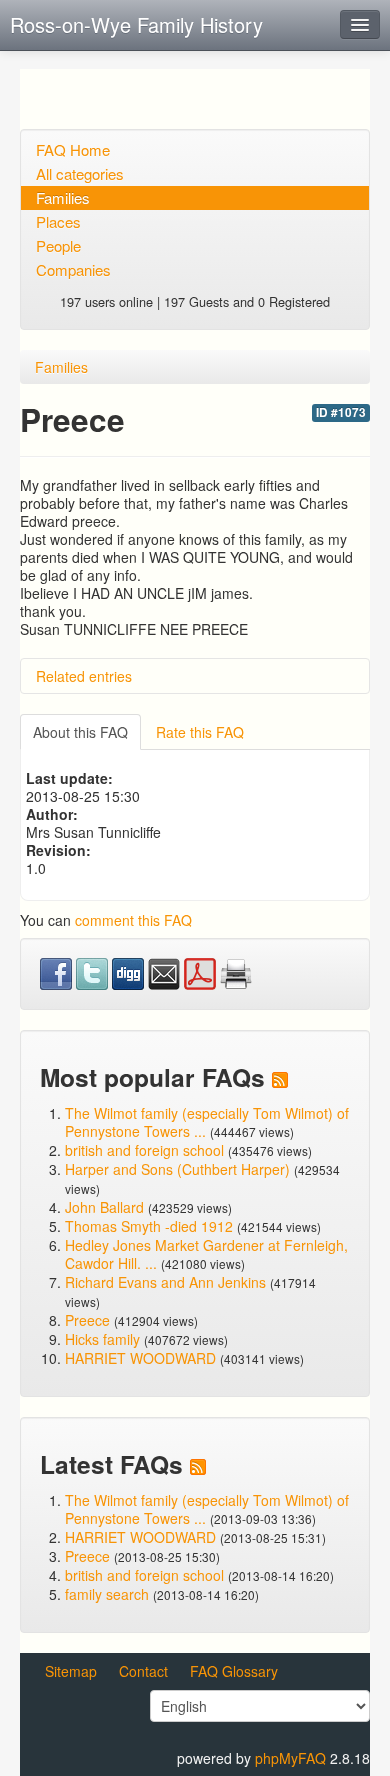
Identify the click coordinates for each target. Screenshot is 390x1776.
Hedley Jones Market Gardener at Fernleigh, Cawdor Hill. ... (206, 1254)
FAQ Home (73, 149)
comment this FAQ (133, 920)
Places (58, 221)
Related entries (84, 676)
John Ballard (104, 1207)
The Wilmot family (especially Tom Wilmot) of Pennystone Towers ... (207, 1122)
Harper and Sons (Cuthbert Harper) (177, 1169)
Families (63, 197)
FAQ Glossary (234, 1671)
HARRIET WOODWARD (140, 1358)
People (58, 245)
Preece (87, 1320)
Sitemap (71, 1671)
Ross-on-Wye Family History (136, 24)
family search (109, 1594)
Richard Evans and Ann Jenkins (165, 1282)
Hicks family (104, 1339)
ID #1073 (341, 412)
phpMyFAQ (290, 1758)
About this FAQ (80, 732)
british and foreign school (144, 1150)
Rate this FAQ (200, 732)
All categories (80, 173)
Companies (73, 269)
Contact (143, 1671)
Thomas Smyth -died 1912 (149, 1226)
